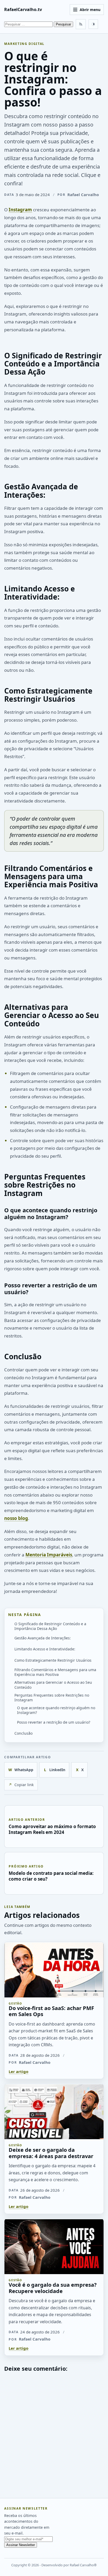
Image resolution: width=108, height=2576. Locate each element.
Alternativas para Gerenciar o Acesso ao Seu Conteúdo (53, 1685)
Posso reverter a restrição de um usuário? (54, 1722)
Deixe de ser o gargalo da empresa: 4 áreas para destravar (51, 2153)
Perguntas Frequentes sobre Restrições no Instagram (52, 1698)
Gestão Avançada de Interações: (43, 1638)
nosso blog (16, 1518)
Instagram (20, 210)
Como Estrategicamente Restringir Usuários (53, 1660)
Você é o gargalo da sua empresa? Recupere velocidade (53, 2288)
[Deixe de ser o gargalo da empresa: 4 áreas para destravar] (54, 2111)
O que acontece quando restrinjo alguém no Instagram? (56, 1710)
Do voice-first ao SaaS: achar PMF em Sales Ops (51, 2011)
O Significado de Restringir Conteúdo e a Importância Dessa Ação (50, 1626)
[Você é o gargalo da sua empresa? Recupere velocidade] (54, 2246)
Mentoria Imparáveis (49, 1555)
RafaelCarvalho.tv (23, 9)
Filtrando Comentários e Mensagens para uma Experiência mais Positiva (55, 1672)
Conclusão (23, 1733)
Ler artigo (18, 2071)
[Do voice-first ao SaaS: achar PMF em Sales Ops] (54, 1970)
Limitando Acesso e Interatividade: (45, 1649)
